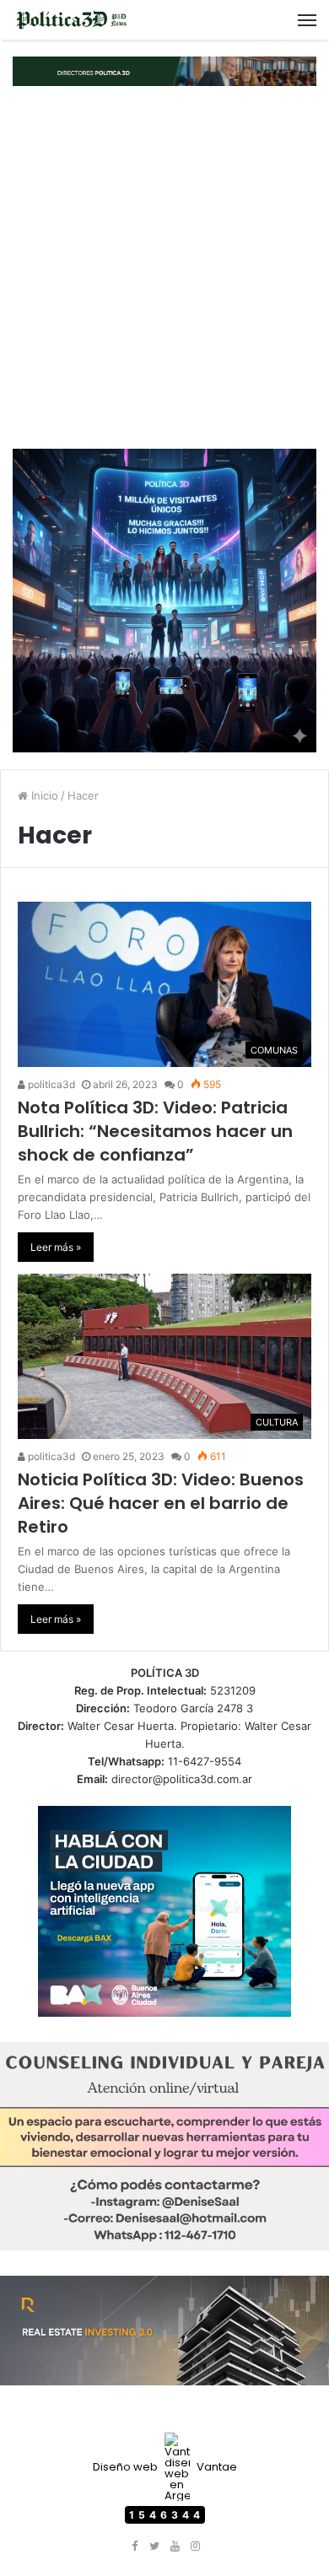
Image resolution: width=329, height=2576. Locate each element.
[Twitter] (154, 2546)
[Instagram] (195, 2546)
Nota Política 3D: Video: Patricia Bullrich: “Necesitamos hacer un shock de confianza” (155, 1131)
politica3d (50, 1084)
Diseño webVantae (165, 2467)
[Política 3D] (72, 20)
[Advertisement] (164, 267)
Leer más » (56, 1247)
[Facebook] (134, 2546)
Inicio (43, 795)
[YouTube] (175, 2546)
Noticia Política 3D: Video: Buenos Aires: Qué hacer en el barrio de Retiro (161, 1503)
